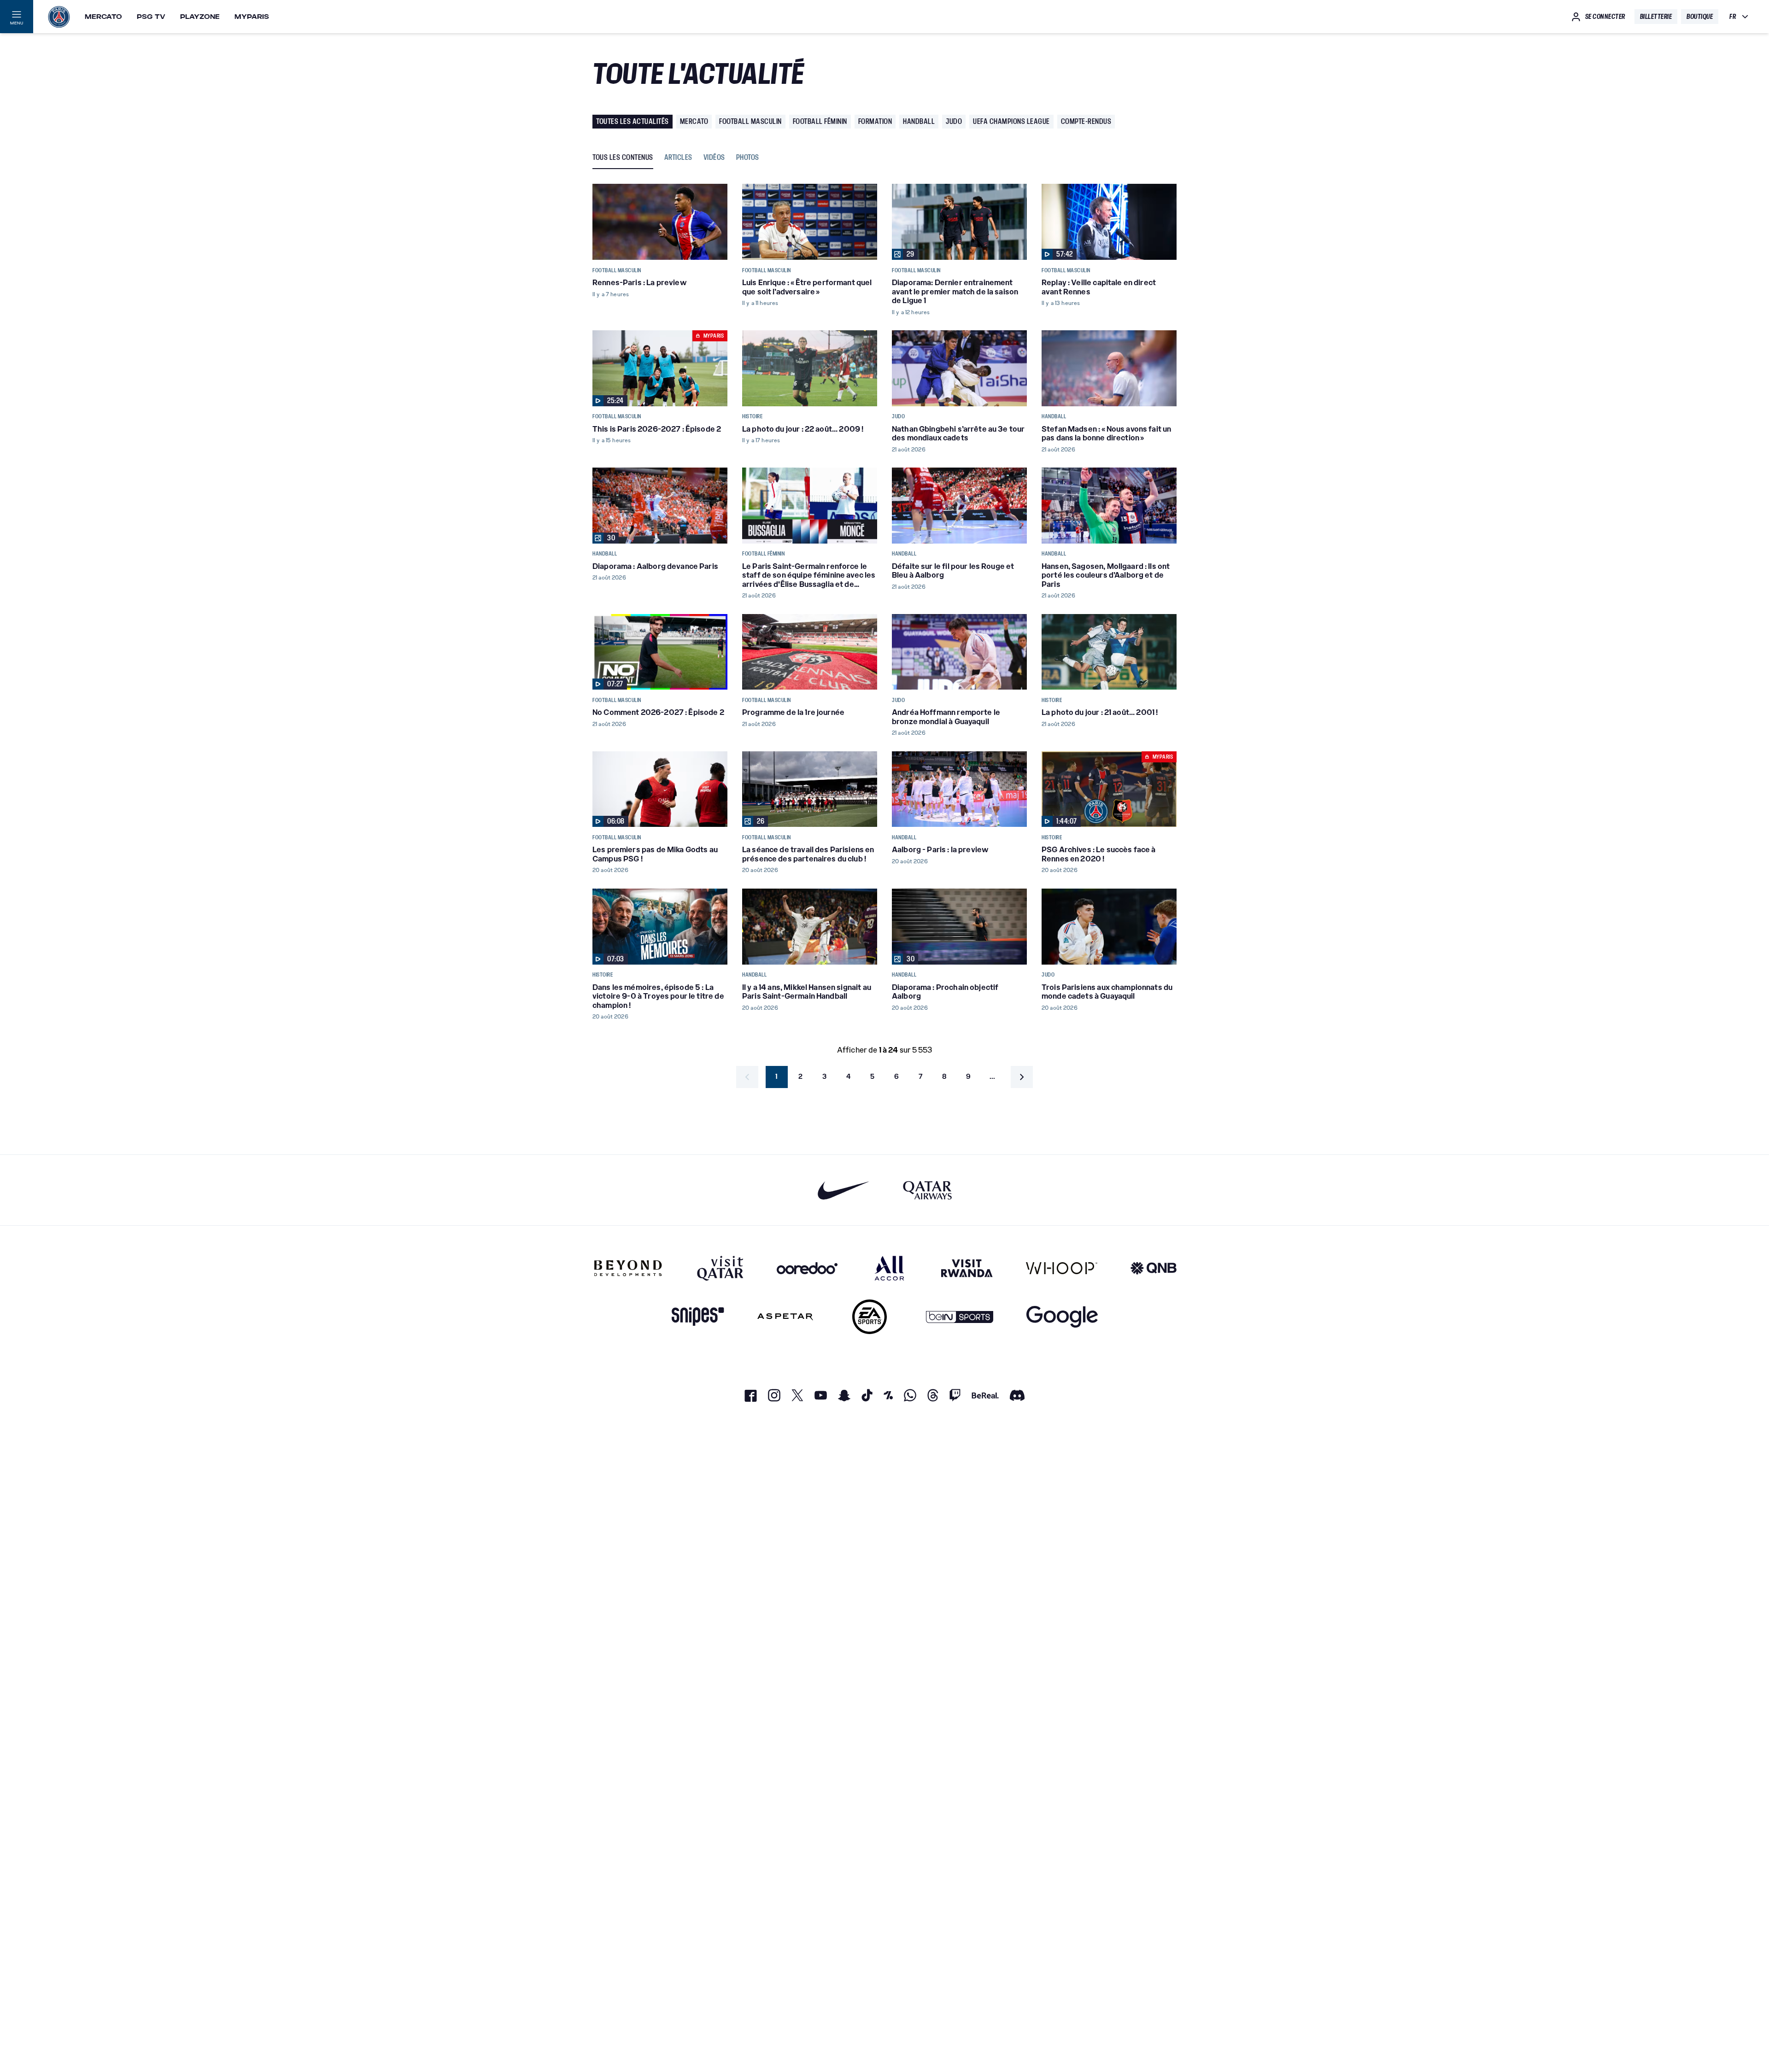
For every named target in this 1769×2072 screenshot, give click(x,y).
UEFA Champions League (1011, 121)
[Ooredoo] (807, 1268)
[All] (889, 1268)
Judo (954, 121)
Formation (875, 121)
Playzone (200, 17)
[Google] (1062, 1317)
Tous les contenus (623, 158)
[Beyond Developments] (628, 1268)
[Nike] (844, 1190)
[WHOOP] (1062, 1268)
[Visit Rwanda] (967, 1268)
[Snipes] (698, 1317)
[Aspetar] (785, 1317)
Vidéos (714, 158)
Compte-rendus (1086, 121)
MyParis (252, 17)
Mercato (103, 17)
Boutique (1700, 17)
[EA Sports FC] (870, 1317)
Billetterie (1656, 17)
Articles (678, 158)
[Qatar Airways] (927, 1190)
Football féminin (820, 121)
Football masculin (750, 121)
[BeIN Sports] (960, 1317)
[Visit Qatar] (720, 1268)
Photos (748, 158)
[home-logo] (59, 17)
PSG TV (151, 17)
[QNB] (1154, 1268)
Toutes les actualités (633, 121)
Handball (919, 121)
